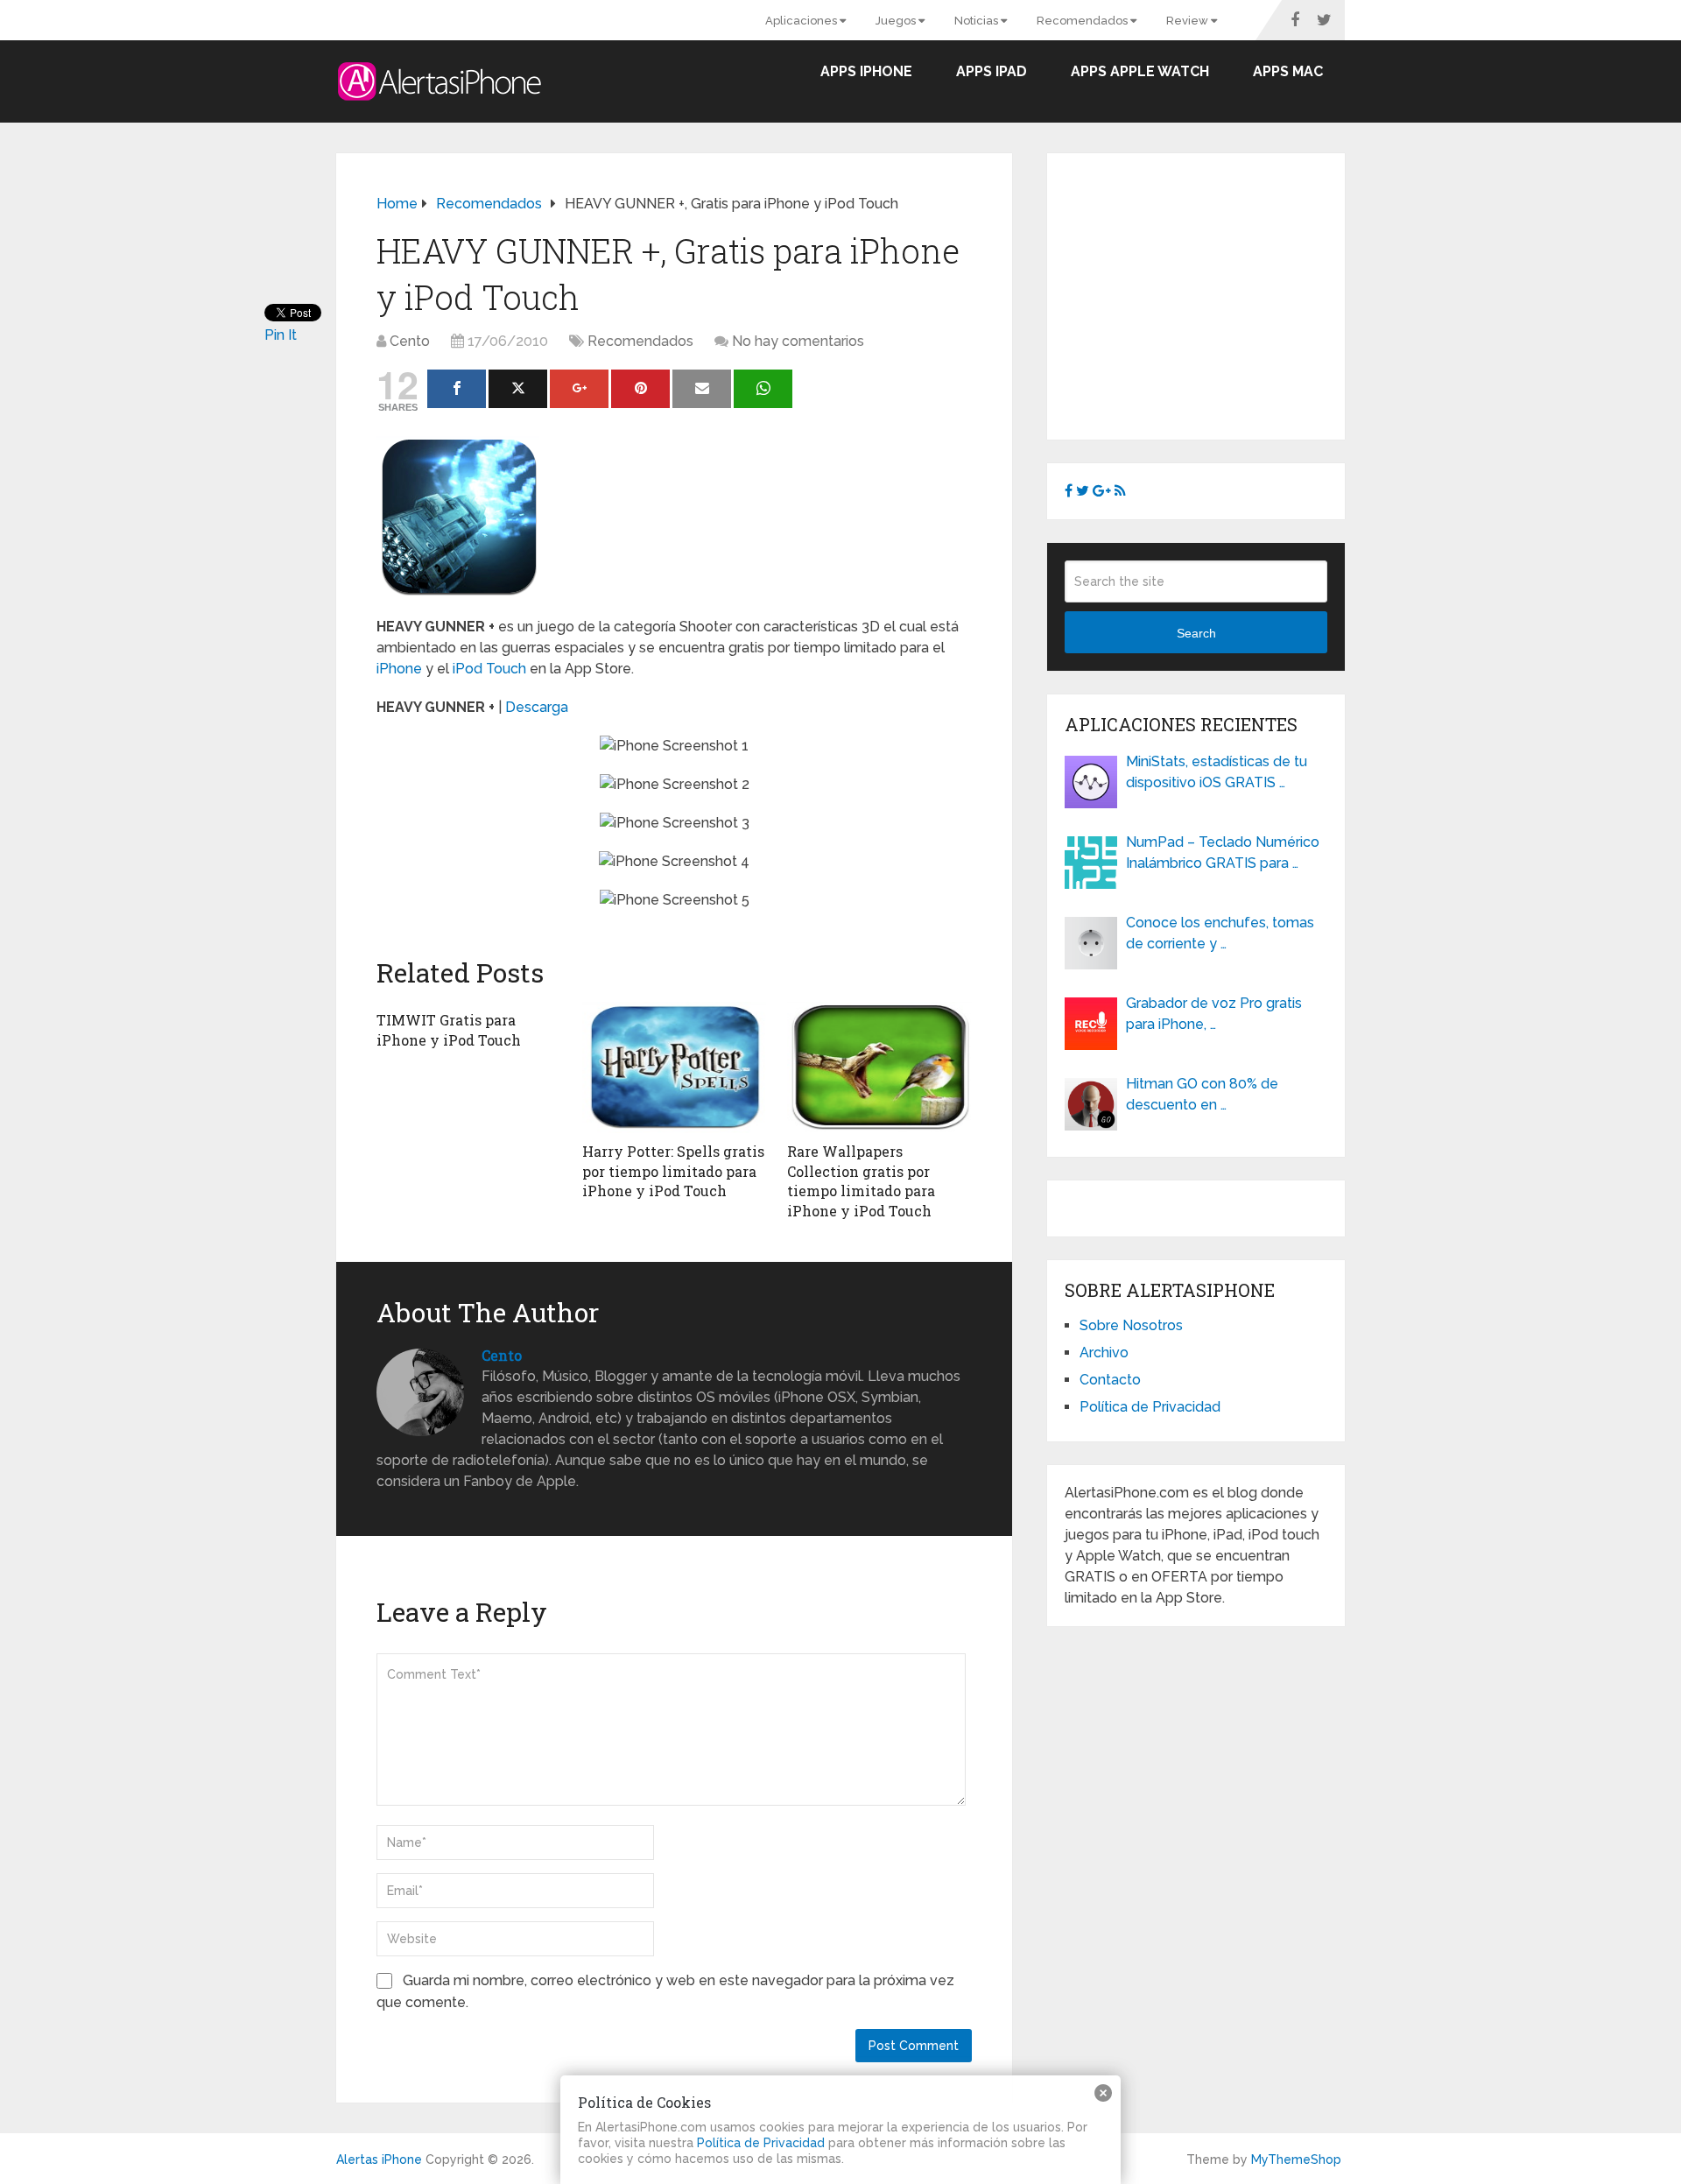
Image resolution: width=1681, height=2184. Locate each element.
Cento (410, 341)
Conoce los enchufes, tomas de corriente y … (1220, 933)
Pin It (281, 335)
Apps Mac (1288, 71)
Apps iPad (992, 71)
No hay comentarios (798, 341)
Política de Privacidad (1150, 1407)
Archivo (1104, 1353)
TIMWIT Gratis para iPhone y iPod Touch (449, 1029)
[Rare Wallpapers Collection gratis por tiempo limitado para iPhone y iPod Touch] (879, 1067)
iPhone (399, 669)
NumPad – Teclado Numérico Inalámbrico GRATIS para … (1223, 852)
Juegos (897, 21)
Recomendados (1083, 21)
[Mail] (702, 389)
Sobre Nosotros (1131, 1325)
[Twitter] (518, 389)
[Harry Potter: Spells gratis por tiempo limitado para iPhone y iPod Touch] (675, 1067)
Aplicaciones (802, 21)
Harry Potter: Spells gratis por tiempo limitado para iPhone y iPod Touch (673, 1171)
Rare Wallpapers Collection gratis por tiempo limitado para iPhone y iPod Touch (861, 1180)
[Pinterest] (640, 389)
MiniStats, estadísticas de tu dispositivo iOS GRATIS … (1217, 772)
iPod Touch (489, 669)
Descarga (537, 707)
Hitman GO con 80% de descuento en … (1202, 1094)
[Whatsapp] (763, 389)
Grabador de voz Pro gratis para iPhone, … (1214, 1014)
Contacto (1110, 1380)
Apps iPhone (866, 71)
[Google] (579, 389)
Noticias (978, 21)
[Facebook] (457, 389)
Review (1189, 21)
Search (1196, 633)
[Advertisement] (1212, 293)
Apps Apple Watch (1140, 71)
